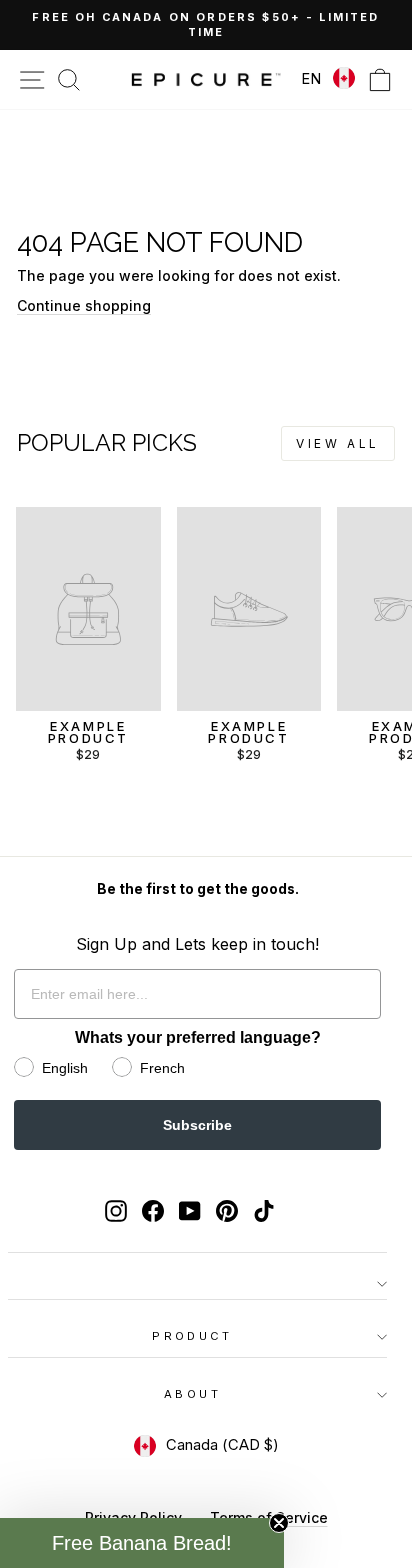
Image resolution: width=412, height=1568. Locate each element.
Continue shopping (84, 305)
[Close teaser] (279, 1523)
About (192, 1394)
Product (192, 1336)
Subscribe (197, 1125)
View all (338, 443)
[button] (142, 1543)
